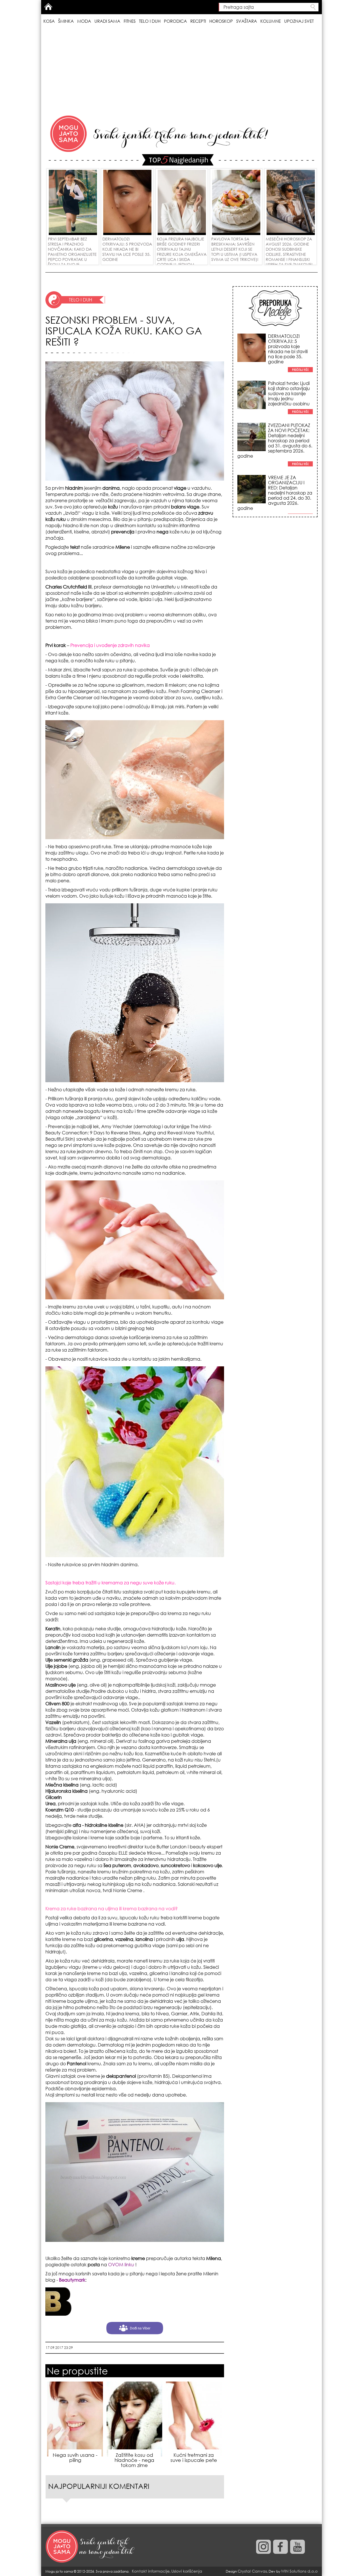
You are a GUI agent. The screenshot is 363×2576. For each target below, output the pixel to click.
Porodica (175, 21)
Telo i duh (150, 21)
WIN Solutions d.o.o (299, 2571)
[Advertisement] (181, 71)
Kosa (49, 21)
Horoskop (221, 21)
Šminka (66, 21)
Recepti (198, 21)
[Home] (91, 2547)
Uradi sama (107, 21)
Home (48, 7)
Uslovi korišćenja (187, 2571)
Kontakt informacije (151, 2571)
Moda (84, 21)
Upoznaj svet (299, 21)
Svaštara (247, 21)
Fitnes (130, 21)
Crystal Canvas (252, 2571)
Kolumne (271, 21)
